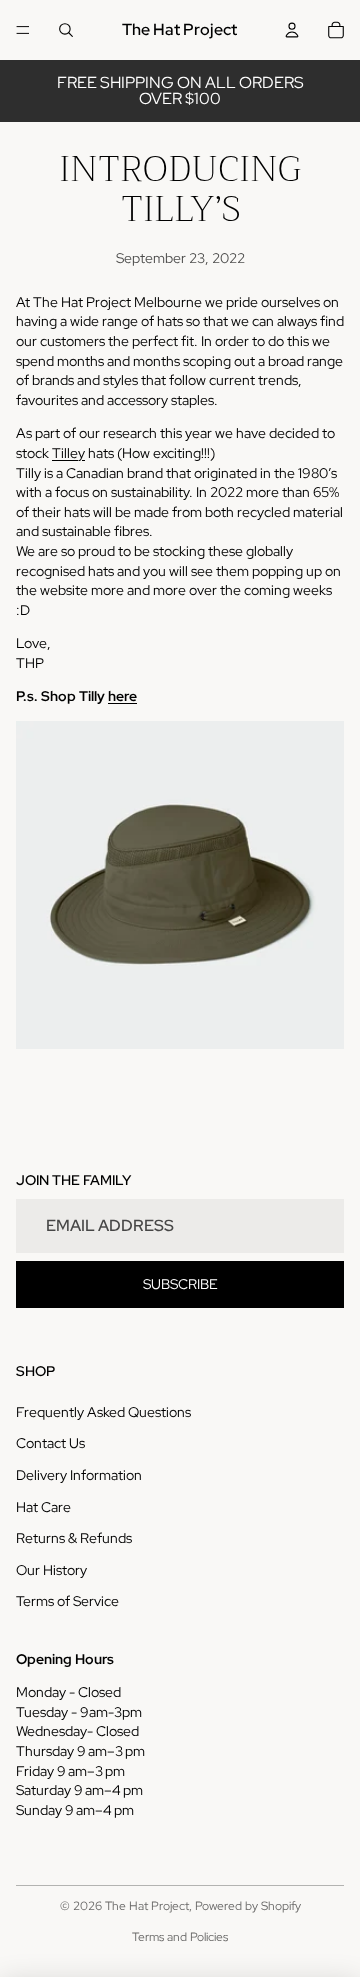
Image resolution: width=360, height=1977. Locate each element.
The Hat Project (147, 1906)
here (122, 696)
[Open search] (66, 30)
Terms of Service (67, 1601)
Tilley (68, 453)
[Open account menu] (292, 30)
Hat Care (43, 1507)
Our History (51, 1570)
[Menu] (23, 30)
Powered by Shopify (248, 1906)
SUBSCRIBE (180, 1284)
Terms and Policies (180, 1937)
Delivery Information (79, 1475)
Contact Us (50, 1443)
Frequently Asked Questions (103, 1412)
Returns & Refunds (74, 1538)
